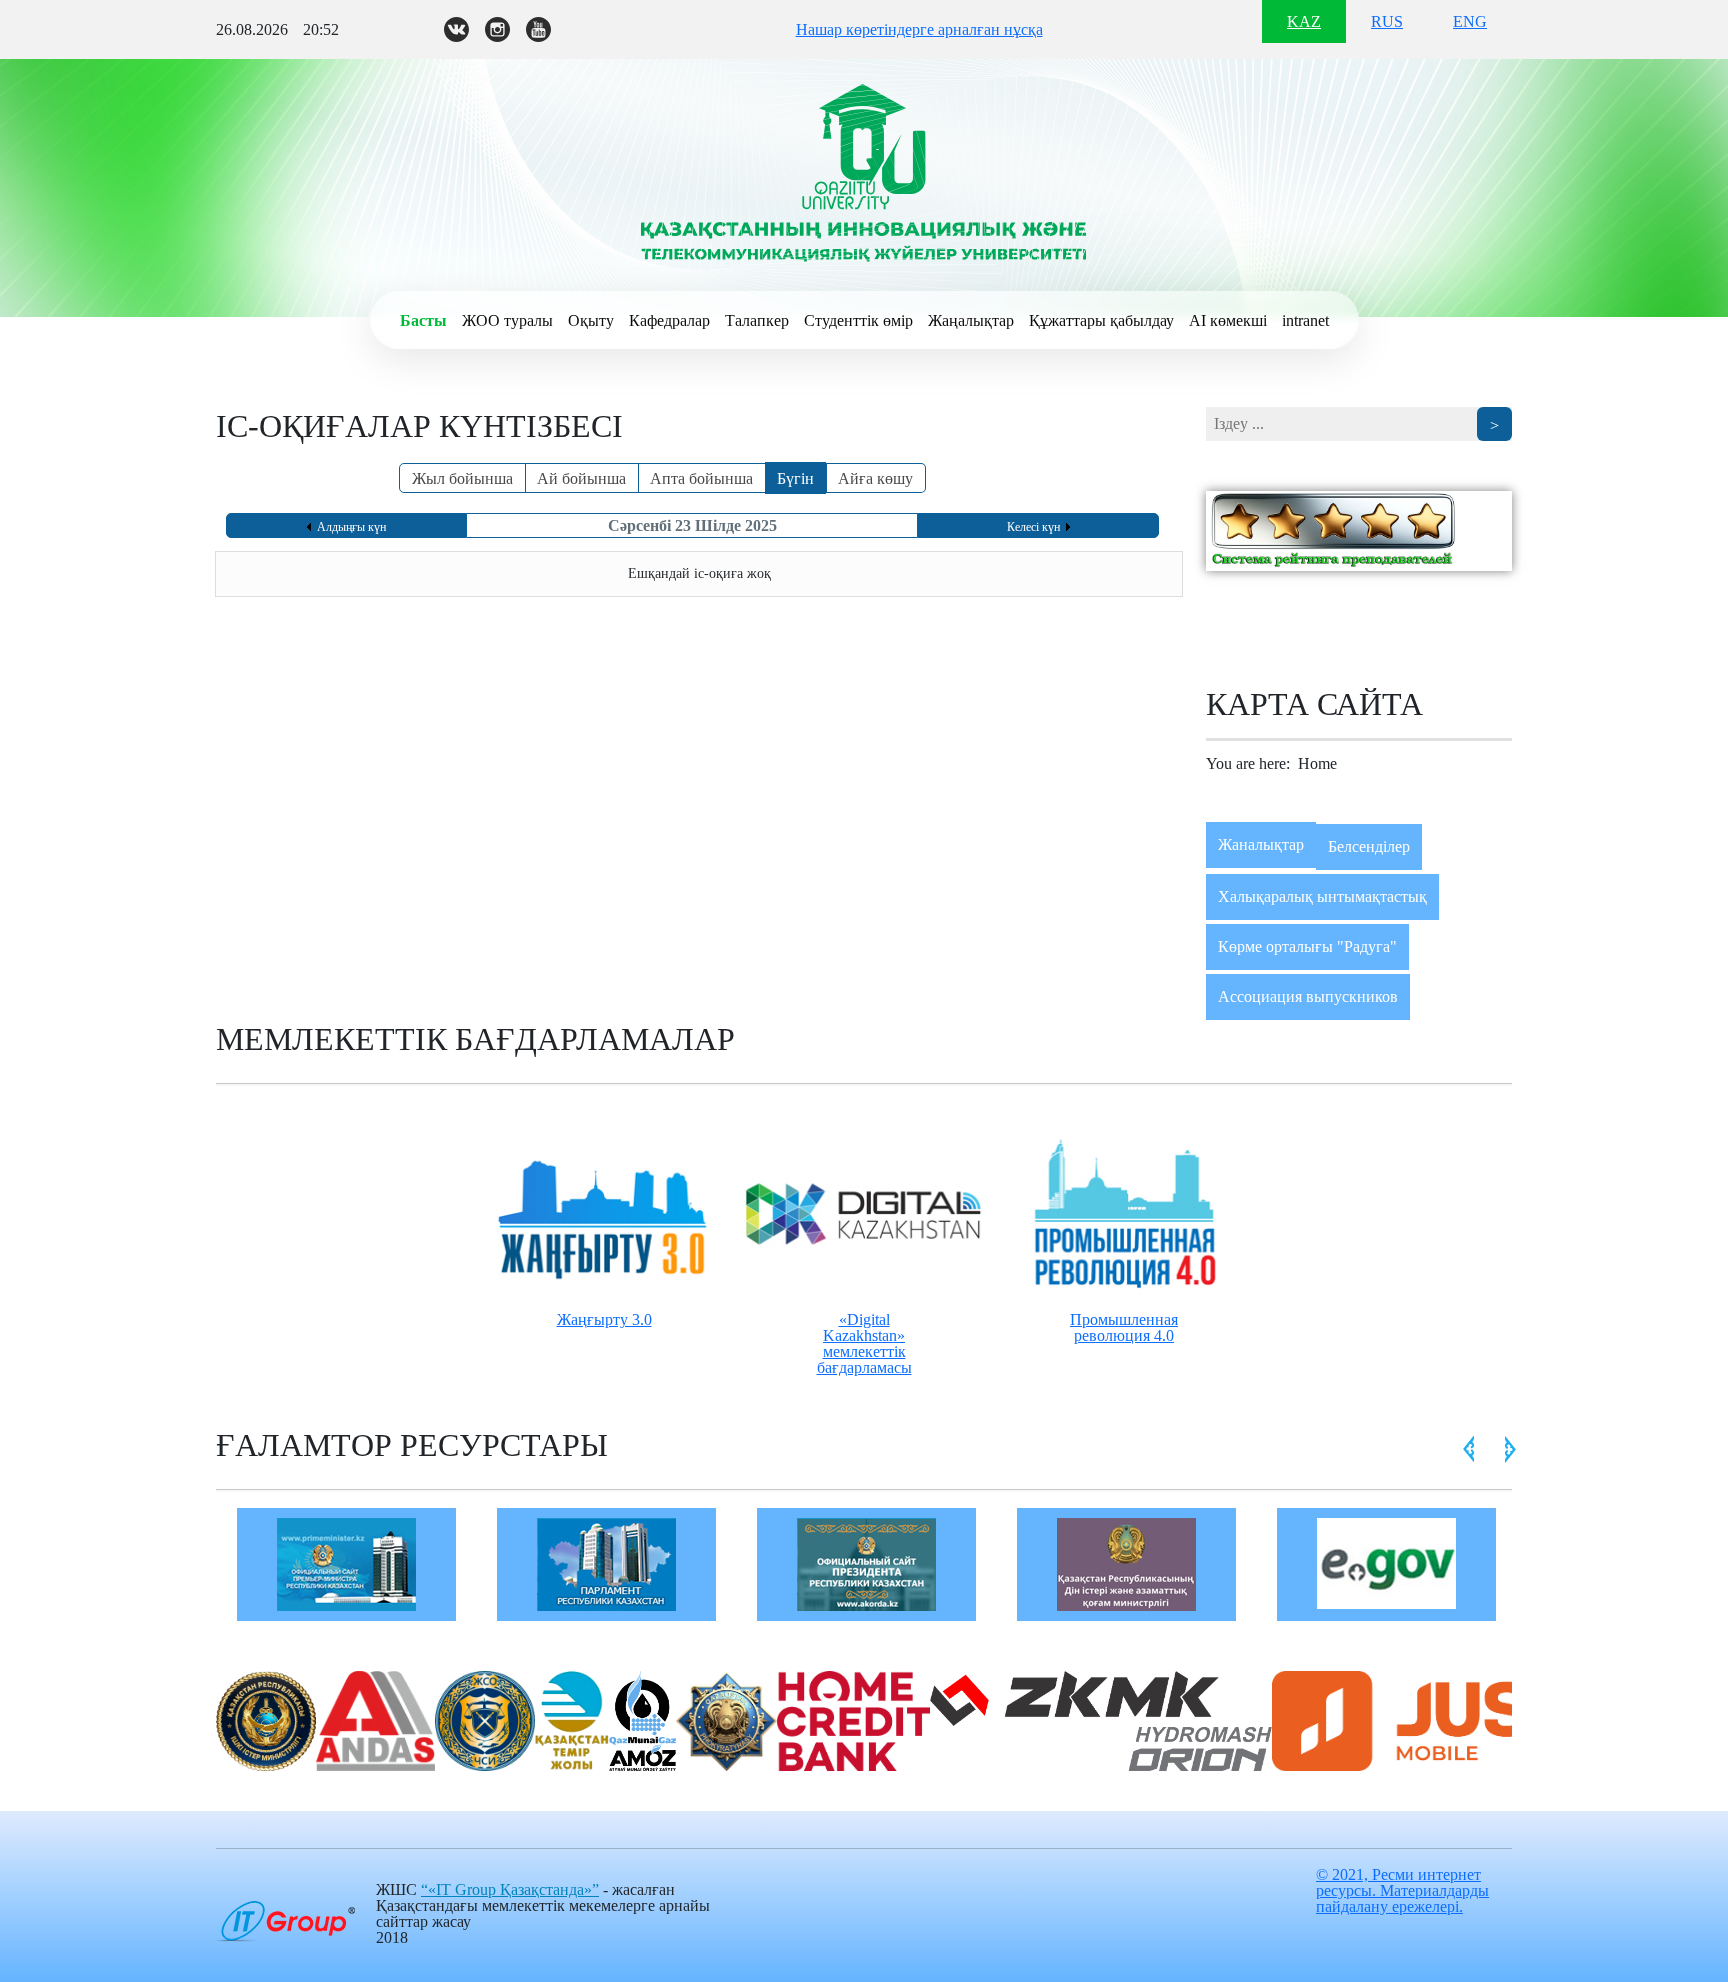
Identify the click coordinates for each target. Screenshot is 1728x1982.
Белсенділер (1369, 846)
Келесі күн (1033, 527)
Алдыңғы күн (351, 527)
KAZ (1304, 21)
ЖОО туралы (507, 320)
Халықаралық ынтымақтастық (1322, 896)
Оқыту (591, 320)
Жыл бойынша (462, 478)
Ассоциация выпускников (1308, 996)
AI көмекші (1228, 320)
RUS (1387, 21)
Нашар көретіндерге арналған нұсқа (919, 29)
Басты (423, 320)
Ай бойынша (581, 478)
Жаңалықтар (971, 320)
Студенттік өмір (858, 320)
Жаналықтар (1261, 844)
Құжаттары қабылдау (1101, 320)
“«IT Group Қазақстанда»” (510, 1889)
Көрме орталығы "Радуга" (1307, 946)
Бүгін (795, 478)
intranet (1305, 320)
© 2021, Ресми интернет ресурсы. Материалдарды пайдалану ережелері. (1402, 1890)
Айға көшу (875, 478)
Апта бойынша (701, 478)
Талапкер (757, 320)
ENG (1470, 21)
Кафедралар (669, 320)
